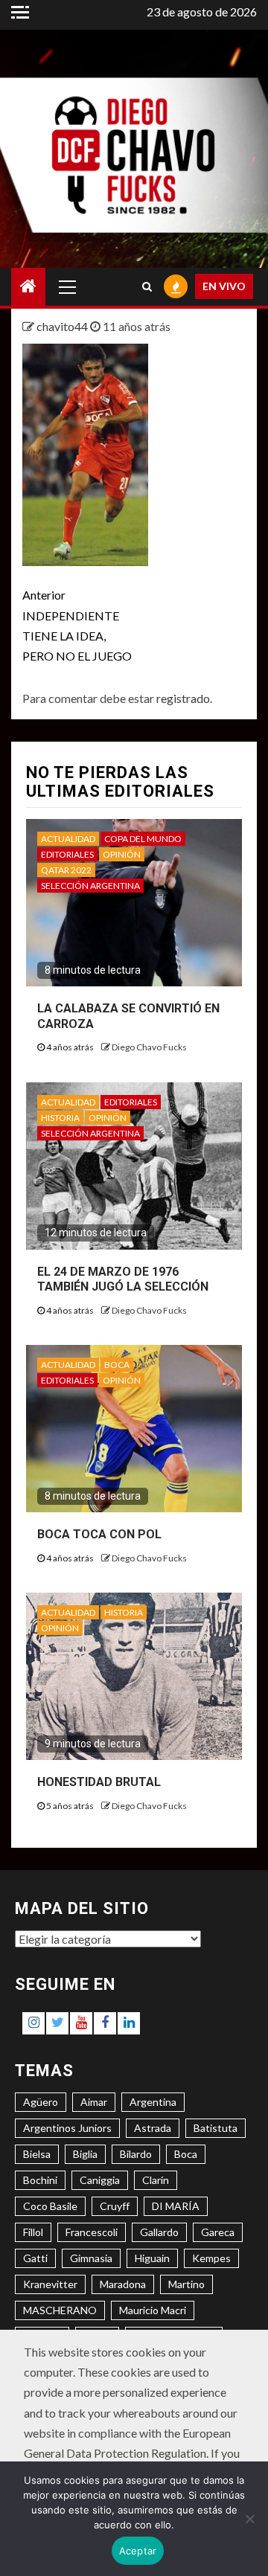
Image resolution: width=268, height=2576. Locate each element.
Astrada (153, 2128)
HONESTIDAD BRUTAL (99, 1782)
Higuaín (152, 2258)
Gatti (35, 2258)
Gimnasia (91, 2258)
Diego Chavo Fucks (149, 1047)
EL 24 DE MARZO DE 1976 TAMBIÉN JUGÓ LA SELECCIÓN (123, 1279)
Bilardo (136, 2154)
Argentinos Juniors (67, 2128)
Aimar (94, 2102)
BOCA (117, 1365)
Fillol (33, 2232)
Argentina (153, 2102)
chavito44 (63, 326)
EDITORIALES (67, 854)
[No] (249, 2519)
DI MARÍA (176, 2206)
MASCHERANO (60, 2310)
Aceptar (138, 2551)
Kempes (211, 2258)
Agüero (41, 2102)
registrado (183, 698)
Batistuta (216, 2128)
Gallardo (159, 2232)
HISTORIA (60, 1118)
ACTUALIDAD (68, 839)
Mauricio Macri (153, 2310)
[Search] (147, 286)
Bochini (40, 2180)
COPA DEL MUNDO (143, 839)
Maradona (123, 2284)
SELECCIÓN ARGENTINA (90, 886)
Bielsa (37, 2154)
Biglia (85, 2154)
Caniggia (100, 2180)
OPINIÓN (122, 854)
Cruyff (115, 2206)
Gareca (218, 2232)
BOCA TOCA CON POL (99, 1534)
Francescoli (92, 2232)
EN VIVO (224, 286)
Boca (186, 2154)
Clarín (156, 2180)
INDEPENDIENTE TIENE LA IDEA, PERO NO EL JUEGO (77, 625)
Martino (186, 2284)
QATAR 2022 (66, 870)
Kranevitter (50, 2284)
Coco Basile (50, 2206)
